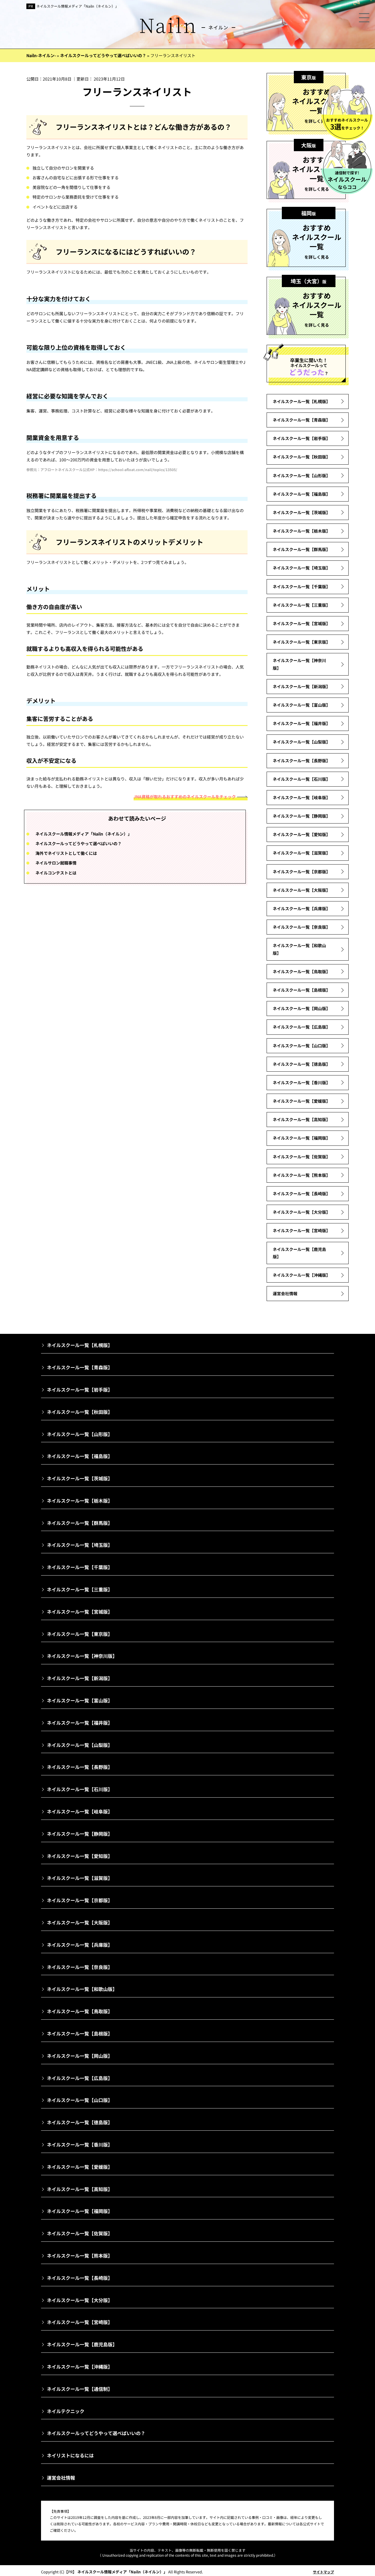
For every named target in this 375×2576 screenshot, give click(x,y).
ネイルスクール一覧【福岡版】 (301, 1138)
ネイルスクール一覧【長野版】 (301, 761)
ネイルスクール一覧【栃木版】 (301, 531)
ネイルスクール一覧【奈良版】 (301, 927)
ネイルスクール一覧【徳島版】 (301, 1064)
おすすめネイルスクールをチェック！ (347, 124)
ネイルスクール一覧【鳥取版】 (301, 971)
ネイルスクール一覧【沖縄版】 (301, 1275)
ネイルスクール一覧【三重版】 (301, 605)
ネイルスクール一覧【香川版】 (301, 1082)
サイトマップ (323, 2572)
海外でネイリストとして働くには (66, 853)
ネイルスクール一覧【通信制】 (80, 2389)
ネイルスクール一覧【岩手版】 (301, 438)
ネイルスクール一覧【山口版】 (301, 1046)
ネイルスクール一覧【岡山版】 (301, 1008)
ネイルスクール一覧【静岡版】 (301, 816)
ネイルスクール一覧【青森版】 (301, 420)
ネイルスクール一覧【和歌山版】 (299, 949)
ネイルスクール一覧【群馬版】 (301, 549)
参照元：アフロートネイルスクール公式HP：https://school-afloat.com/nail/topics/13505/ (102, 469)
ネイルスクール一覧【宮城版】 (301, 623)
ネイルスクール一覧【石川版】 (301, 779)
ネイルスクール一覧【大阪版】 (301, 890)
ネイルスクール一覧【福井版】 (301, 723)
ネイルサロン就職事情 (56, 863)
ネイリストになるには (70, 2455)
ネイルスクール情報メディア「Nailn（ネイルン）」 (77, 6)
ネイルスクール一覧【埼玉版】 (301, 568)
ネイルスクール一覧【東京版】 (301, 642)
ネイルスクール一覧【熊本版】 (301, 1175)
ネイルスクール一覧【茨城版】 (301, 512)
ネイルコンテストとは (56, 873)
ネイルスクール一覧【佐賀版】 (301, 1157)
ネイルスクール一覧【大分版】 (301, 1212)
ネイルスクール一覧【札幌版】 (301, 401)
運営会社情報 (285, 1293)
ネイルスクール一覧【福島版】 (301, 494)
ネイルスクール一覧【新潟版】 (301, 686)
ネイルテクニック (66, 2411)
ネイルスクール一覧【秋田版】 (301, 457)
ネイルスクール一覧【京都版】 (301, 872)
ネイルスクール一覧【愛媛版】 (301, 1101)
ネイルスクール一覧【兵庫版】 (301, 908)
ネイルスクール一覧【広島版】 (301, 1027)
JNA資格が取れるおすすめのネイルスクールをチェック (185, 797)
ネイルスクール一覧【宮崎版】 (301, 1230)
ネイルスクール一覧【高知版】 (301, 1119)
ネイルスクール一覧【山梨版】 (301, 742)
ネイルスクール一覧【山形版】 (301, 475)
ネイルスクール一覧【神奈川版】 (299, 664)
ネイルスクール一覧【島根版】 (301, 990)
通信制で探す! (347, 180)
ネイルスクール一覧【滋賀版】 (301, 853)
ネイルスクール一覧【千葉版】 (301, 587)
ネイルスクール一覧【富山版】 (301, 705)
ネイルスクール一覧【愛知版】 (301, 834)
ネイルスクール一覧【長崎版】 (301, 1194)
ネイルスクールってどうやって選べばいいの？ (79, 843)
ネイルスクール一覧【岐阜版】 (301, 797)
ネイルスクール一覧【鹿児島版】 (299, 1253)
